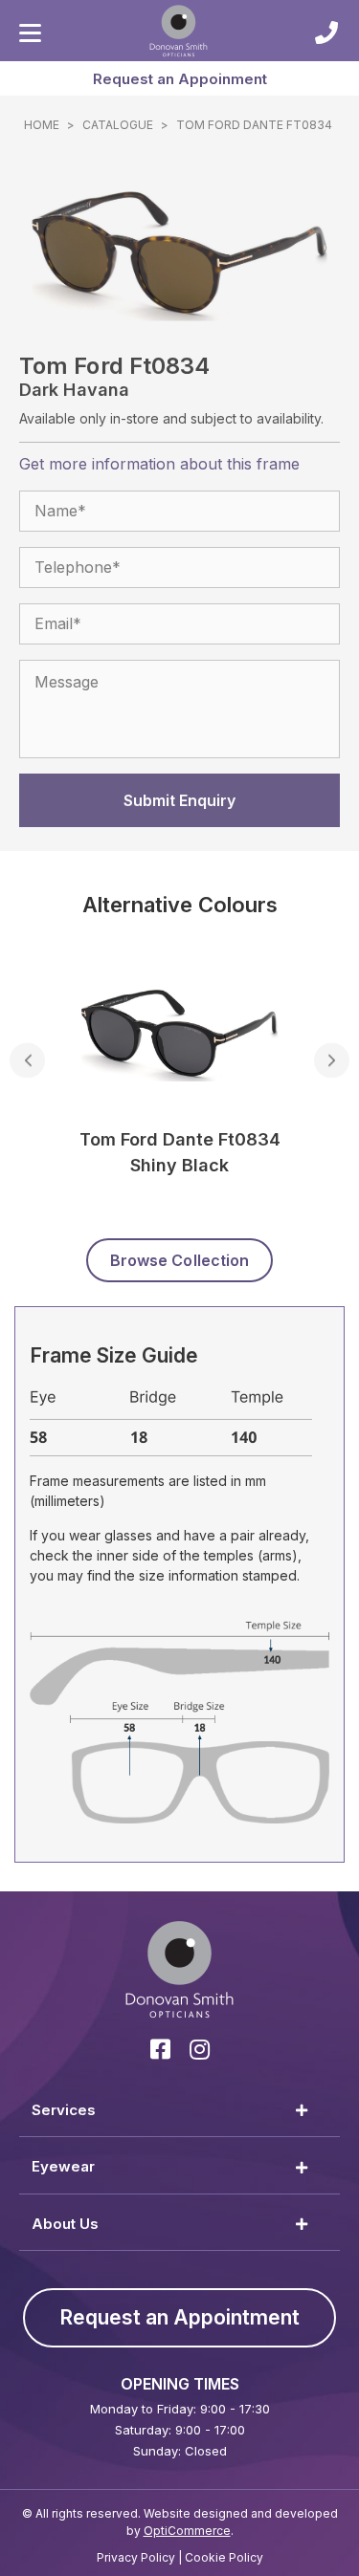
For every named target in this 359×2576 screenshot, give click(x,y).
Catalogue (118, 125)
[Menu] (30, 33)
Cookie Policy (224, 2557)
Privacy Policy (136, 2557)
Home (42, 125)
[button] (179, 78)
